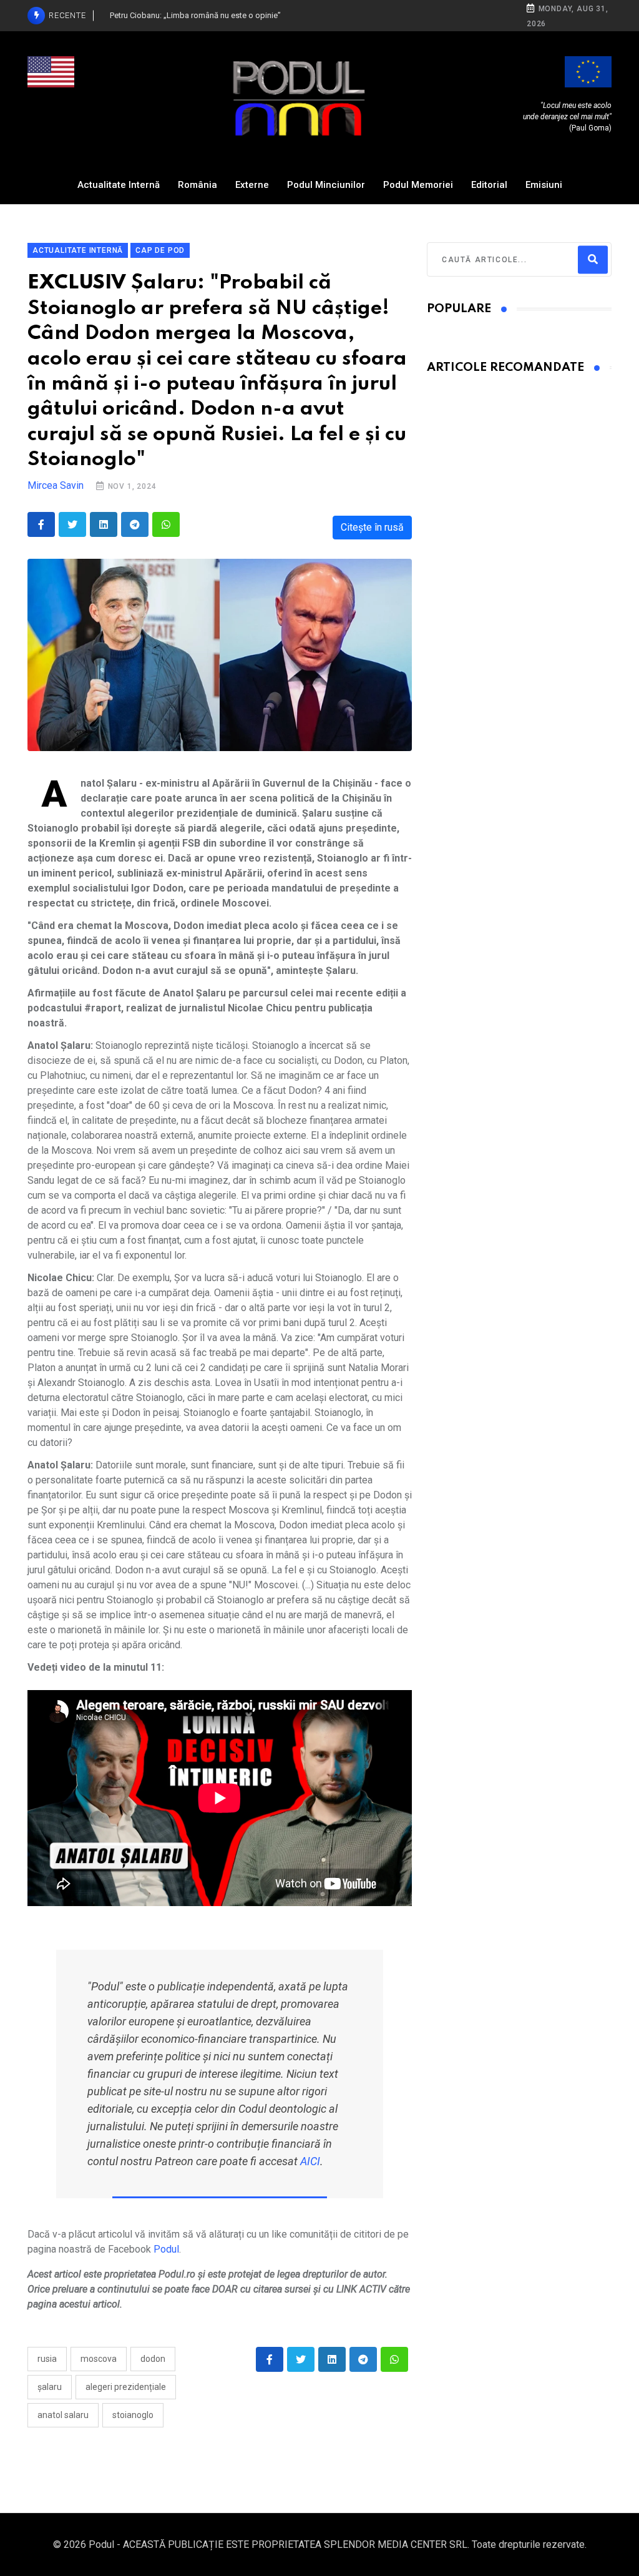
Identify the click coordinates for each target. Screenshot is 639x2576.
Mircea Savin (56, 485)
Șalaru (50, 2387)
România (198, 185)
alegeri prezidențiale (126, 2387)
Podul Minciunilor (326, 185)
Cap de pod (160, 250)
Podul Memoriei (418, 185)
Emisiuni (544, 185)
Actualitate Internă (119, 185)
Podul (166, 2249)
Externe (252, 185)
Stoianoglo (133, 2415)
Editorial (489, 185)
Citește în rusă (372, 527)
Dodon (153, 2359)
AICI (310, 2161)
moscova (99, 2359)
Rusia (47, 2359)
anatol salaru (63, 2415)
